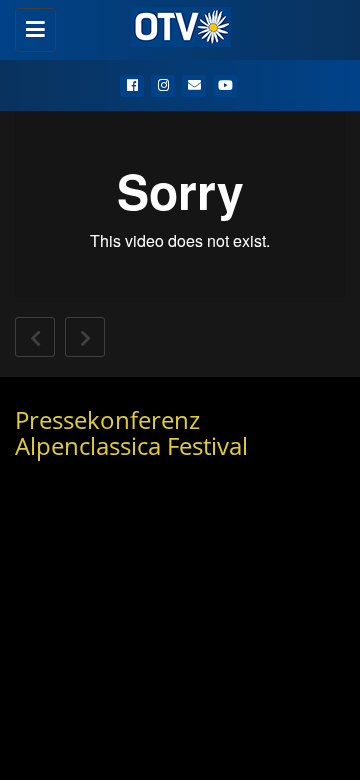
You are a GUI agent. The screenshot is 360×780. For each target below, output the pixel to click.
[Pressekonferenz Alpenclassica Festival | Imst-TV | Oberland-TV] (175, 25)
